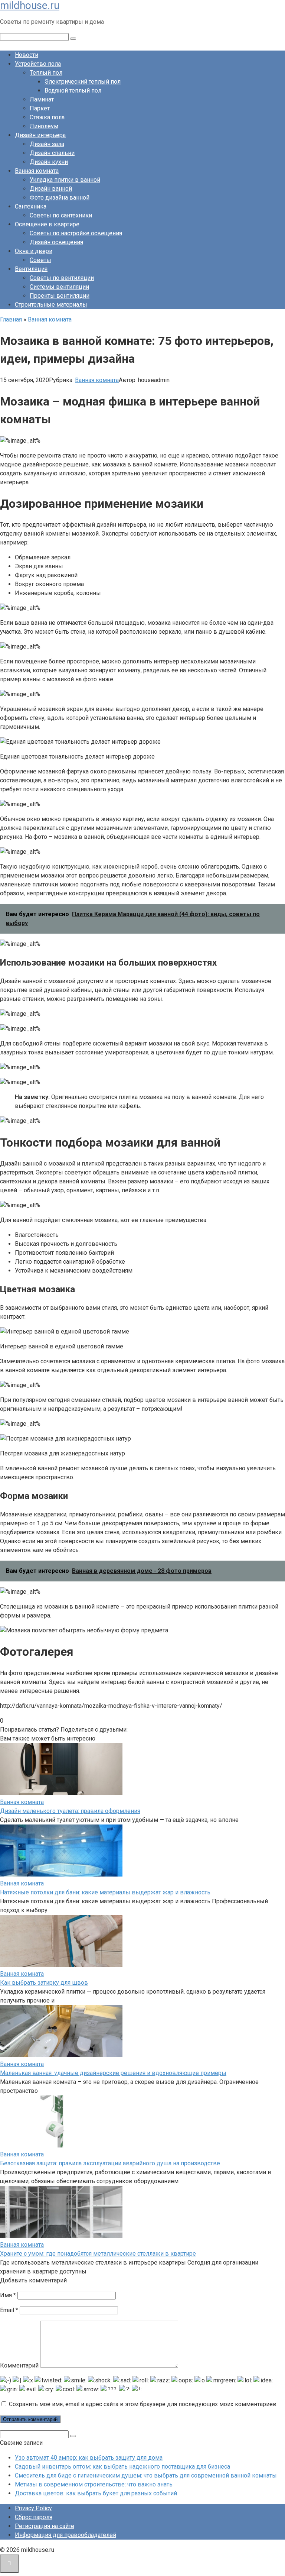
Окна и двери (34, 251)
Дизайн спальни (52, 153)
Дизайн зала (47, 144)
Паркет (40, 108)
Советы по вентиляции (62, 278)
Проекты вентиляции (60, 296)
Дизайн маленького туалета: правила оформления (70, 1811)
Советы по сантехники (61, 215)
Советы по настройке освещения (76, 233)
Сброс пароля (34, 2517)
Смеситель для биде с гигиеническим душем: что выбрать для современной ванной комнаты (146, 2475)
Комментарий (19, 2365)
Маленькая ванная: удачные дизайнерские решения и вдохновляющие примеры (113, 2073)
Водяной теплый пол (73, 91)
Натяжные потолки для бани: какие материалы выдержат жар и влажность (105, 1892)
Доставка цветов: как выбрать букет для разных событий (96, 2493)
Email (9, 2310)
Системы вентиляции (59, 287)
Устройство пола (38, 64)
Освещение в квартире (47, 224)
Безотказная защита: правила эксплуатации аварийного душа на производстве (110, 2163)
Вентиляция (31, 269)
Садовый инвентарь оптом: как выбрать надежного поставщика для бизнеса (122, 2467)
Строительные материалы (51, 305)
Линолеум (44, 126)
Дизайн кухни (49, 162)
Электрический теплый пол (83, 82)
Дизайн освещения (56, 242)
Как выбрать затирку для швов (44, 1983)
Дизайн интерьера (40, 135)
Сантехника (31, 206)
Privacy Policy (33, 2508)
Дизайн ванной (51, 189)
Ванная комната (37, 171)
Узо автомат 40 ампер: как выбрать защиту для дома (89, 2458)
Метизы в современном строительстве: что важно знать (94, 2484)
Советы (40, 260)
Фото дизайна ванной (60, 198)
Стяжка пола (47, 117)
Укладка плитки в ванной (65, 180)
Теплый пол (46, 73)
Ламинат (42, 99)
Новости (27, 55)
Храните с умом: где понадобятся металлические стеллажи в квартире (98, 2254)
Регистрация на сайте (45, 2526)
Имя (8, 2295)
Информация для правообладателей (65, 2535)
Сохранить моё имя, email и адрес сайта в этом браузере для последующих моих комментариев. (143, 2404)
